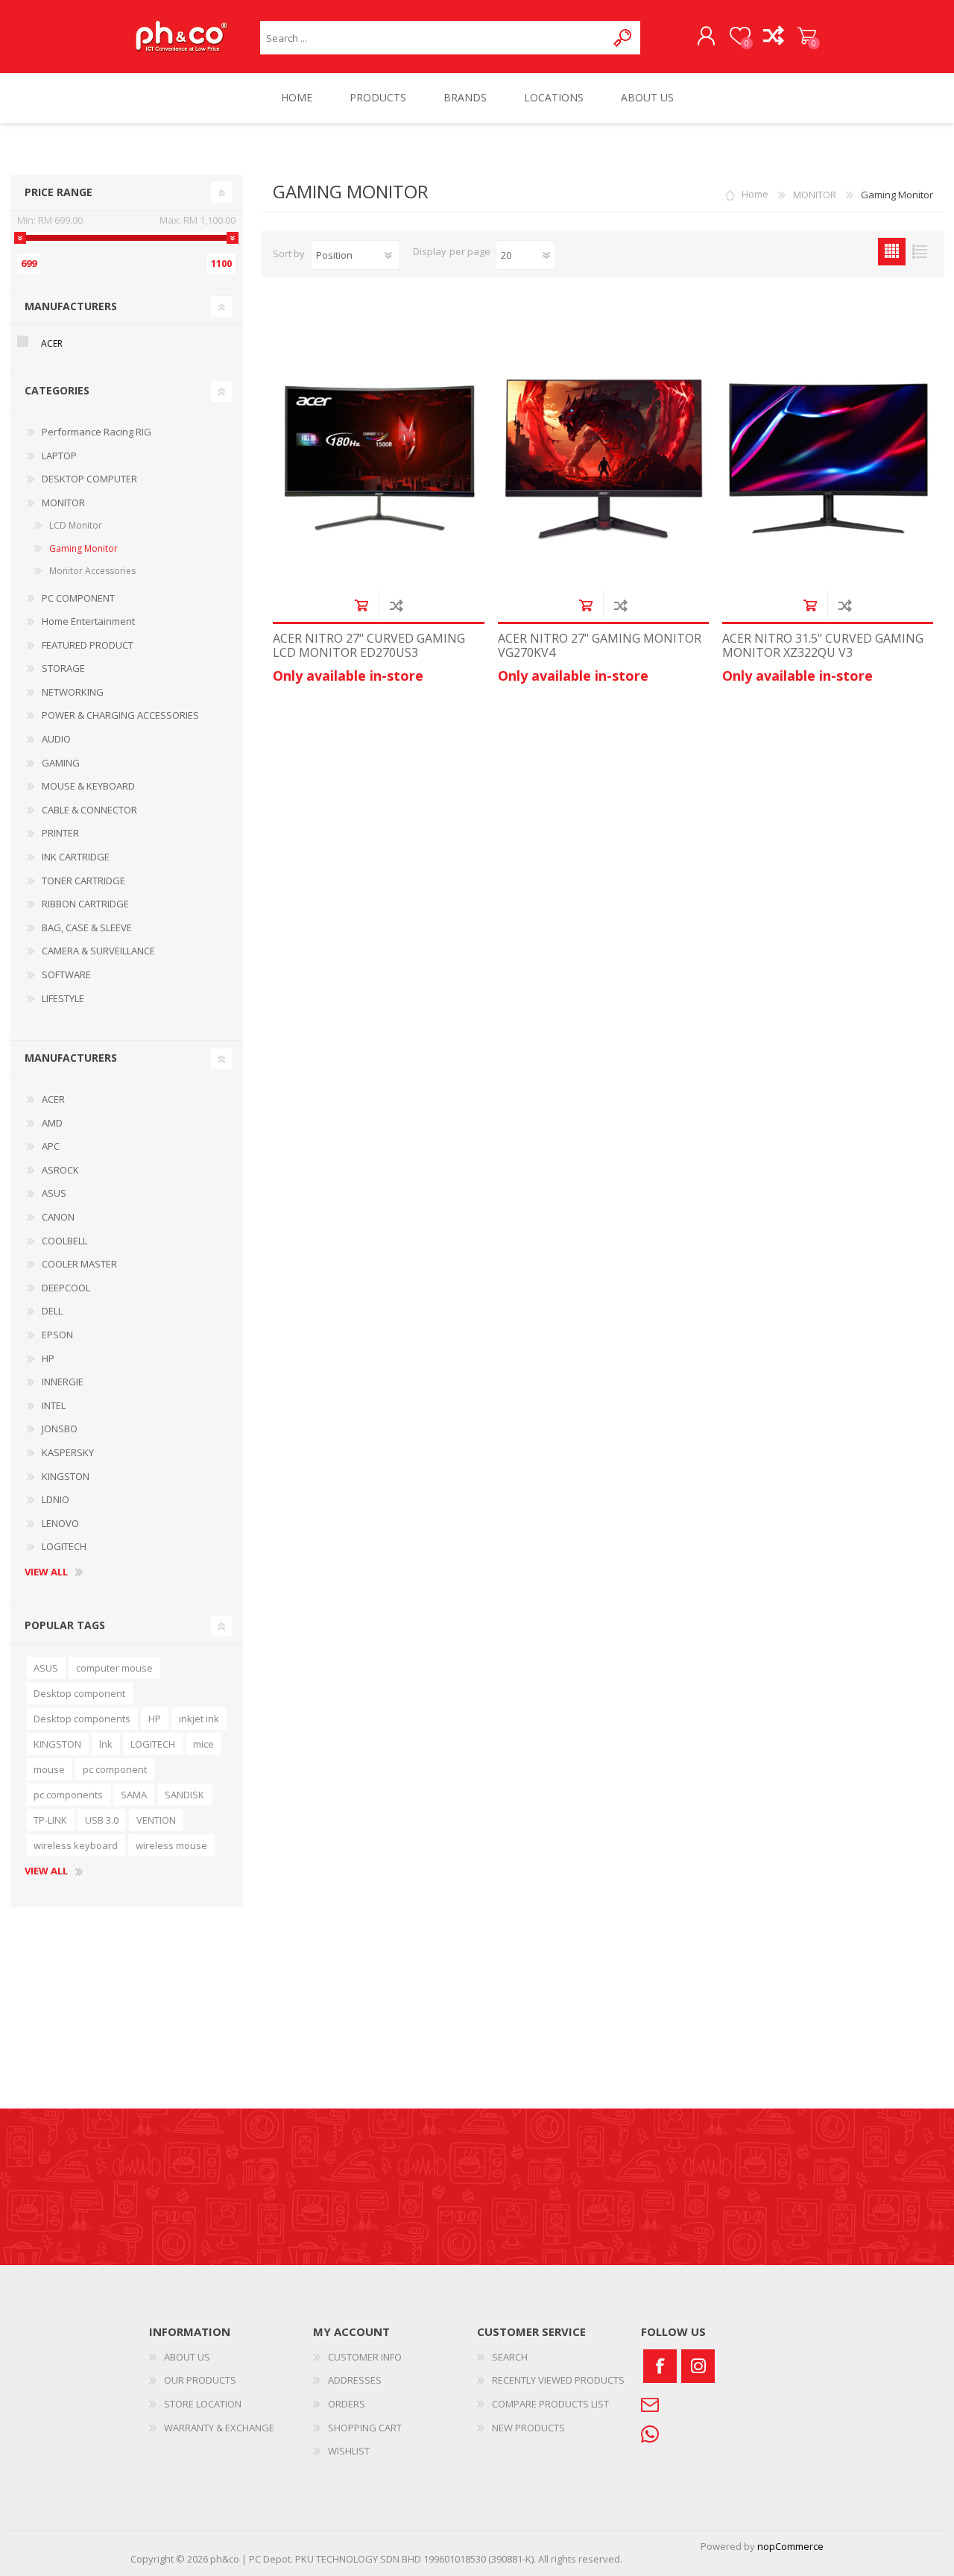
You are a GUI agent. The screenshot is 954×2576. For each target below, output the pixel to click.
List (919, 252)
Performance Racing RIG (97, 432)
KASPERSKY (68, 1452)
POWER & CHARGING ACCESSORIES (120, 715)
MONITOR (63, 503)
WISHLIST (349, 2451)
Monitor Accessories (92, 571)
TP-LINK (50, 1820)
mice (203, 1744)
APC (51, 1146)
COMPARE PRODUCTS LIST (550, 2404)
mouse (49, 1769)
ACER (52, 343)
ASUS (54, 1193)
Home (755, 195)
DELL (52, 1311)
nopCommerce (790, 2546)
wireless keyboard (76, 1845)
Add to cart (361, 605)
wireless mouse (171, 1845)
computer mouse (114, 1668)
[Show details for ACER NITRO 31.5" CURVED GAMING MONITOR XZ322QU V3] (828, 453)
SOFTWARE (66, 974)
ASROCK (60, 1170)
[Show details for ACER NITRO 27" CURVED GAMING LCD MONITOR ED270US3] (378, 453)
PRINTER (60, 833)
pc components (68, 1795)
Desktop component (79, 1693)
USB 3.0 (102, 1820)
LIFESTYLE (63, 998)
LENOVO (60, 1523)
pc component (115, 1769)
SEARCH (510, 2357)
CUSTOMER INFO (365, 2357)
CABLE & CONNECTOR (89, 810)
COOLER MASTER (79, 1264)
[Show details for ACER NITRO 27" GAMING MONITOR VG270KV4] (603, 453)
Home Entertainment (88, 621)
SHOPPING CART (807, 37)
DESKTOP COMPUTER (89, 479)
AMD (52, 1123)
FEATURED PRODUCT (88, 645)
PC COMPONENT (78, 598)
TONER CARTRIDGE (83, 881)
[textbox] (433, 38)
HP (48, 1358)
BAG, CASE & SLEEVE (87, 928)
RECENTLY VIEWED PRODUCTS (558, 2380)
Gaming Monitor (83, 548)
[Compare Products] (773, 37)
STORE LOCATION (203, 2404)
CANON (58, 1217)
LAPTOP (59, 456)
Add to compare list (396, 605)
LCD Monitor (76, 525)
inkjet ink (199, 1719)
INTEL (54, 1405)
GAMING (61, 763)
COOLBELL (64, 1241)
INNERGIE (63, 1382)
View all (46, 1572)
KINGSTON (66, 1476)
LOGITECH (64, 1546)
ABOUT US (187, 2357)
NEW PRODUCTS (528, 2428)
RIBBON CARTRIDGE (85, 904)
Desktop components (82, 1719)
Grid (892, 252)
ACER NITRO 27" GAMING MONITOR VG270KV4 (600, 646)
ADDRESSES (355, 2380)
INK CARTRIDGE (76, 857)
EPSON (57, 1335)
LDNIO (56, 1499)
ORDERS (347, 2404)
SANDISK (184, 1795)
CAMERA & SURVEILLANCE (98, 951)
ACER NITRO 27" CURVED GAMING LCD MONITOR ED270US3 (369, 646)
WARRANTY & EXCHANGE (219, 2428)
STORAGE (63, 668)
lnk (106, 1744)
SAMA (134, 1795)
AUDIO (56, 739)
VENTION (156, 1820)
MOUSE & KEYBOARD (88, 786)
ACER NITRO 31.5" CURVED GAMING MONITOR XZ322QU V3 (823, 646)
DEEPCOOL (66, 1288)
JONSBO (60, 1429)
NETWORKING (73, 692)
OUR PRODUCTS (200, 2380)
